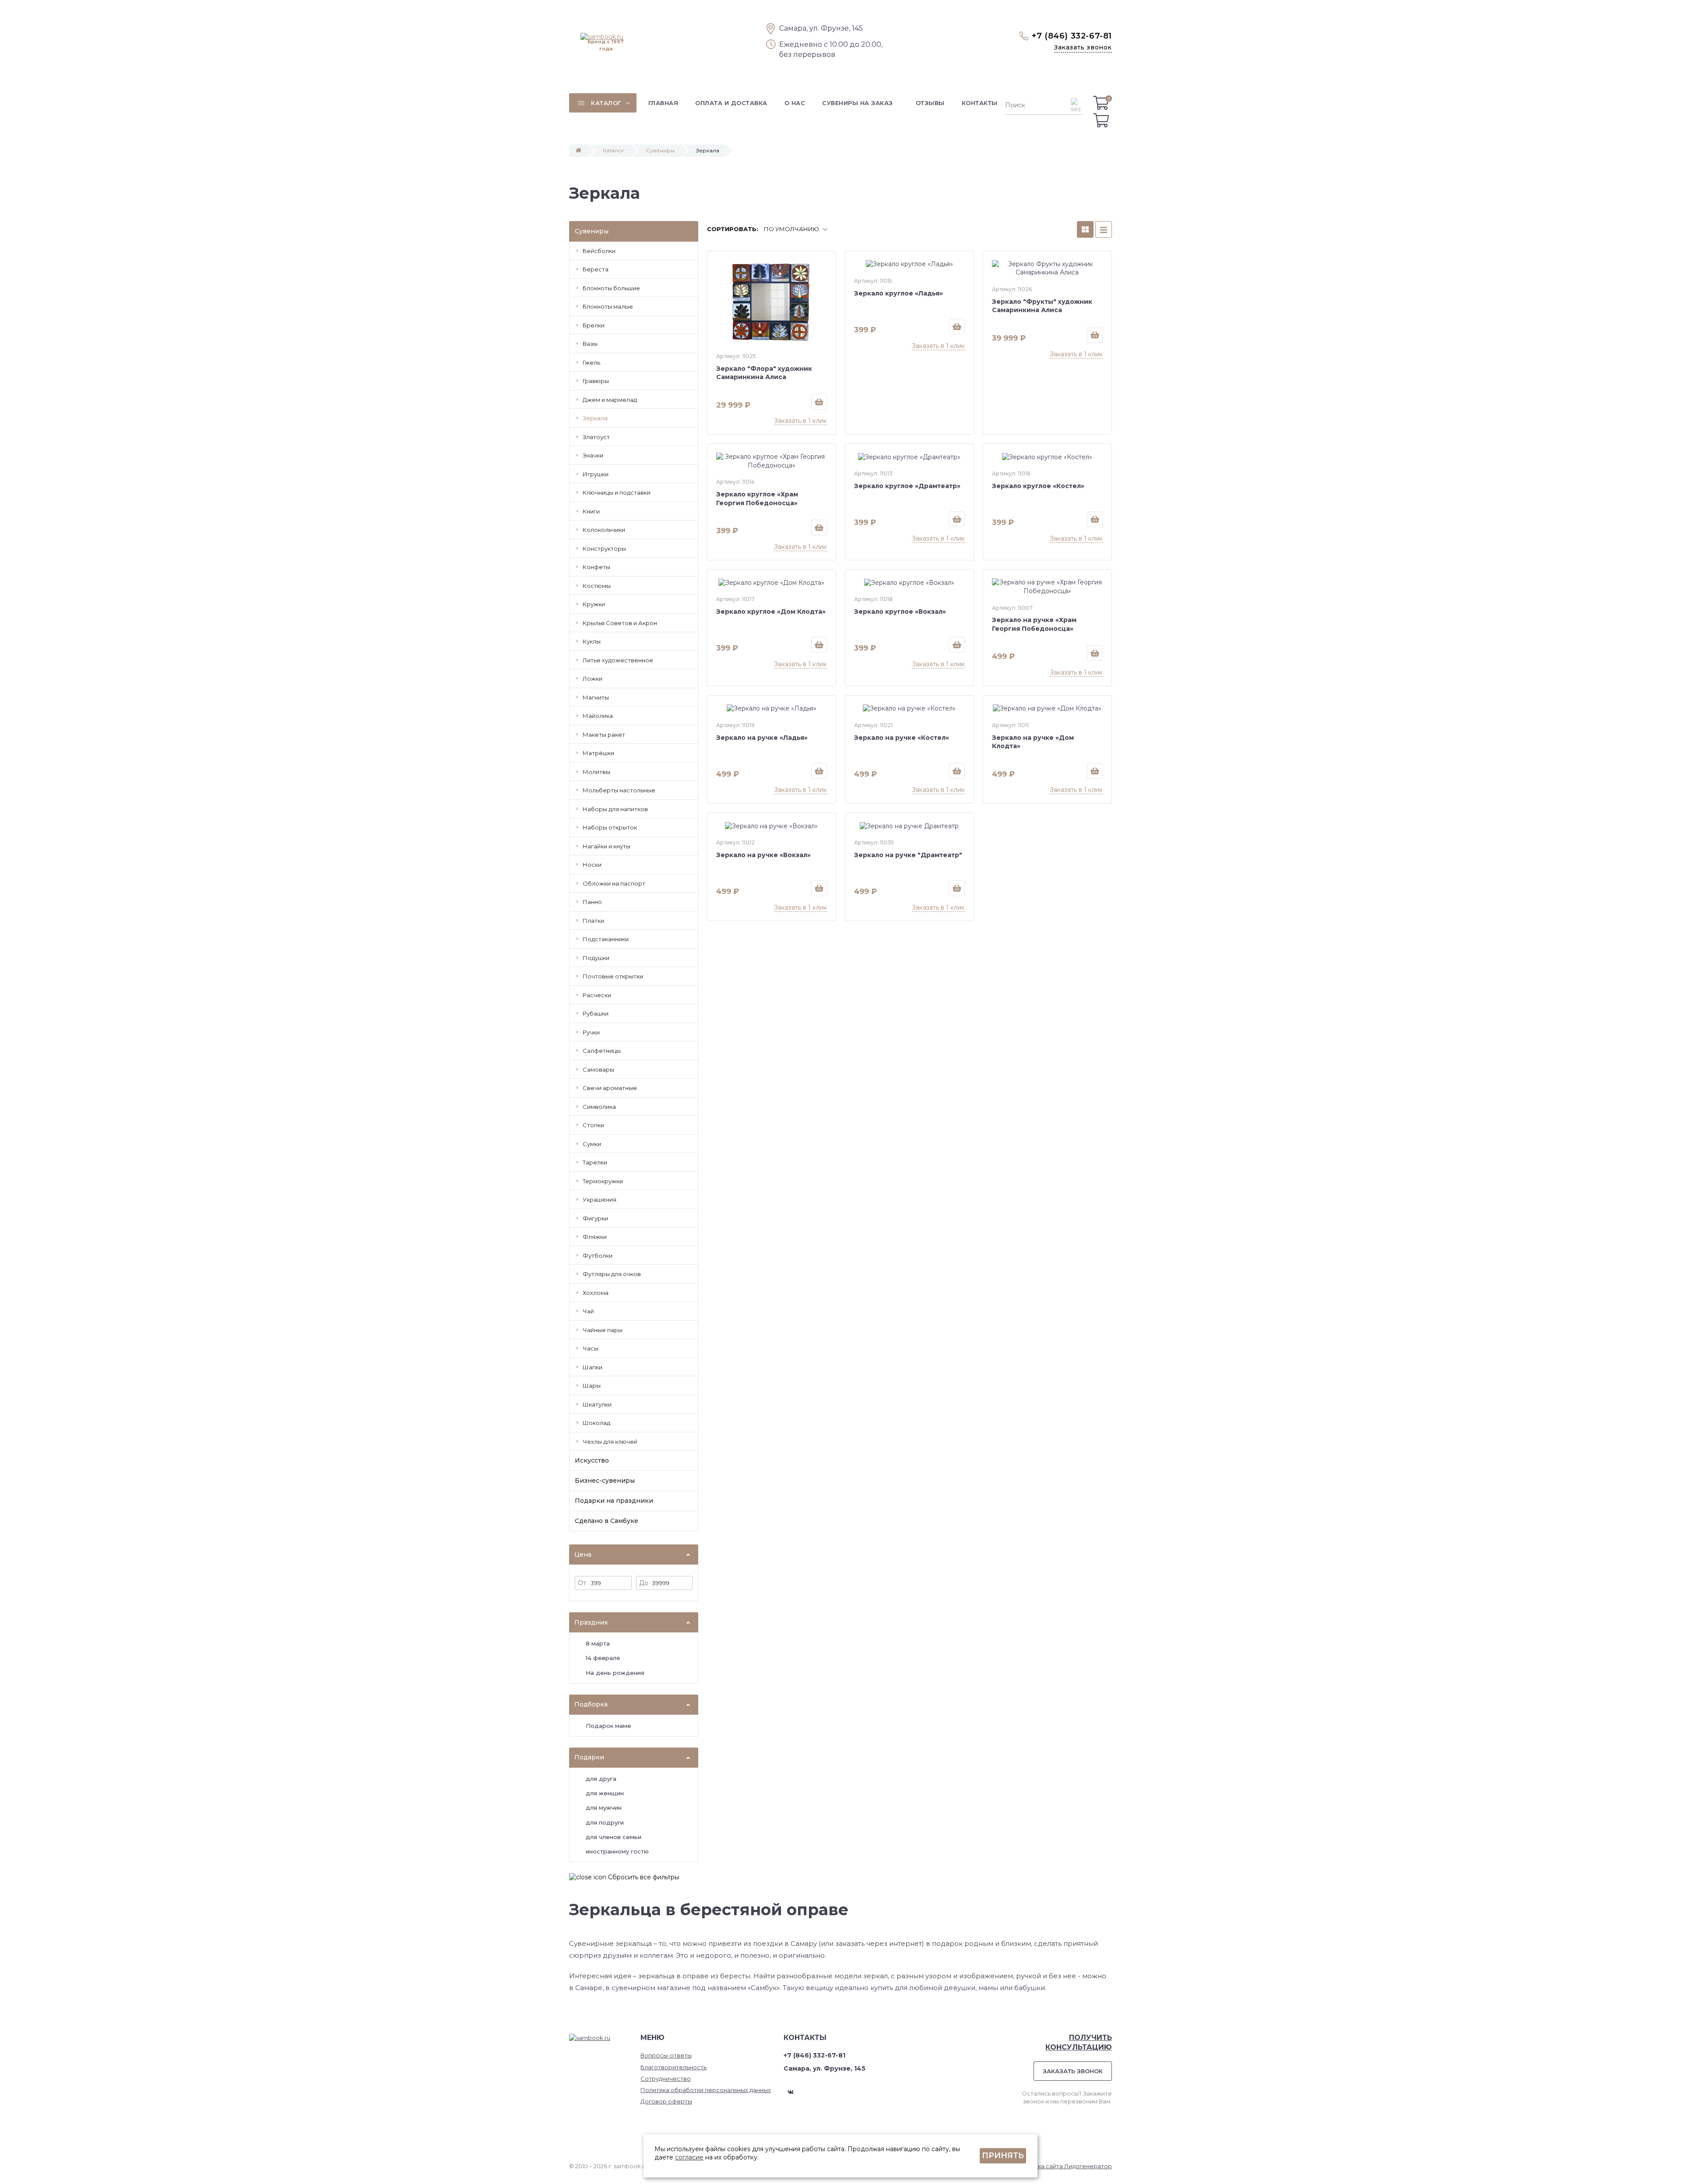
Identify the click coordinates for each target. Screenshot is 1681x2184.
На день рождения (615, 1673)
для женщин (605, 1793)
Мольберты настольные (619, 790)
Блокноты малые (608, 306)
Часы (591, 1348)
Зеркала (595, 418)
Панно (592, 902)
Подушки (596, 958)
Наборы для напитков (615, 809)
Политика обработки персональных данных (706, 2090)
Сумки (592, 1144)
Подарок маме (608, 1726)
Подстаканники (606, 939)
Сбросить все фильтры (643, 1877)
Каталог (614, 150)
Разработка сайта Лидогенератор (1060, 2166)
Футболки (598, 1256)
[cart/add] (819, 402)
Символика (599, 1107)
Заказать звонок (1083, 47)
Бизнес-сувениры (605, 1481)
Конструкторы (604, 549)
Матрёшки (598, 753)
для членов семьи (614, 1837)
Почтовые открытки (613, 976)
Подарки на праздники (614, 1501)
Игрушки (596, 474)
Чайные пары (603, 1330)
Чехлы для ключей (610, 1442)
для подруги (605, 1822)
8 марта (598, 1643)
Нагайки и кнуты (607, 846)
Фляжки (595, 1237)
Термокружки (603, 1181)
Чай (588, 1311)
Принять (1003, 2156)
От (582, 1583)
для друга (601, 1779)
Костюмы (597, 586)
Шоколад (596, 1423)
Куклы (592, 641)
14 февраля (603, 1658)
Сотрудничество (666, 2078)
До (644, 1583)
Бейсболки (599, 251)
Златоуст (596, 437)
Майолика (598, 716)
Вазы (590, 344)
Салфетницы (602, 1051)
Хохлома (596, 1293)
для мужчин (604, 1808)
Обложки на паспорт (614, 883)
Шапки (593, 1367)
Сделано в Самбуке (607, 1521)
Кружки (594, 604)
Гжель (591, 362)
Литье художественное (618, 660)
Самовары (598, 1069)
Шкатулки (597, 1404)
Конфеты (596, 567)
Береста (596, 269)
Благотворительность (673, 2067)
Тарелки (595, 1162)
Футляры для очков (612, 1274)
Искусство (592, 1460)
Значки (593, 455)
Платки (593, 921)
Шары (592, 1386)
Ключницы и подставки (617, 492)
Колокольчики (604, 530)
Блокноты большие (611, 288)
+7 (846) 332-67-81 (1072, 36)
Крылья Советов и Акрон (620, 623)
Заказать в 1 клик (800, 421)
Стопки (593, 1125)
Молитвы (596, 772)
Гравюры (596, 381)
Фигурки (595, 1218)
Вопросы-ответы (666, 2055)
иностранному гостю (617, 1851)
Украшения (600, 1199)
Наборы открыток (610, 827)
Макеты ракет (604, 735)
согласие (689, 2157)
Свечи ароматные (610, 1088)
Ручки (591, 1032)
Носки (592, 865)
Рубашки (596, 1013)
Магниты (596, 697)
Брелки (594, 325)
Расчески (597, 995)
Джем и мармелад (610, 400)
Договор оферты (666, 2101)
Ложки (593, 679)
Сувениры (660, 150)
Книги (591, 511)
